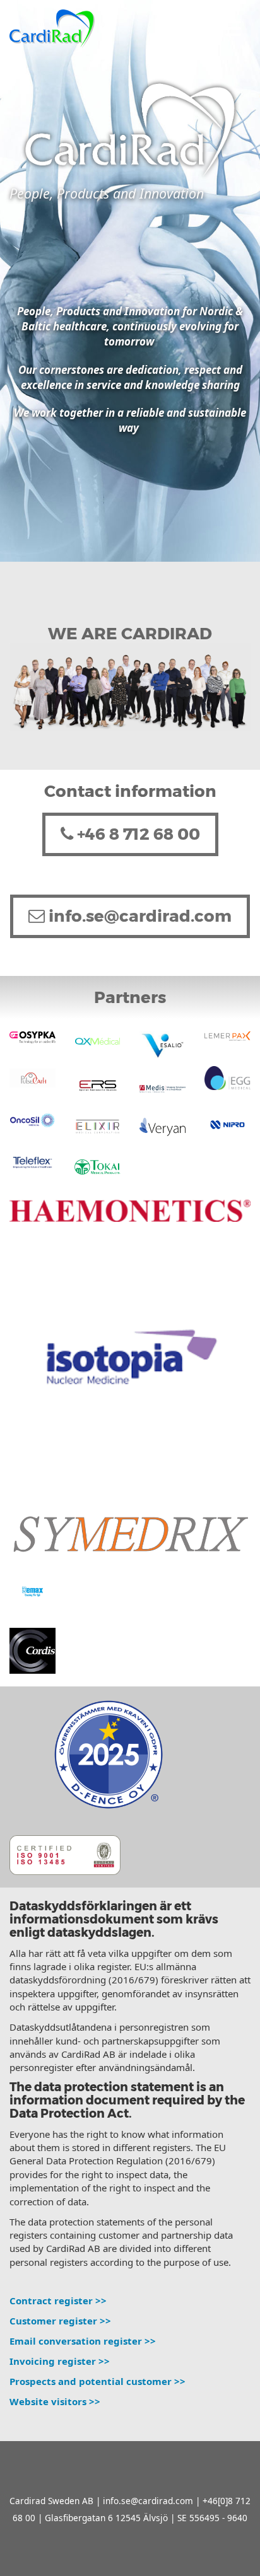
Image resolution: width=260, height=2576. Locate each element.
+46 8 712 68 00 (137, 834)
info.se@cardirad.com (138, 916)
